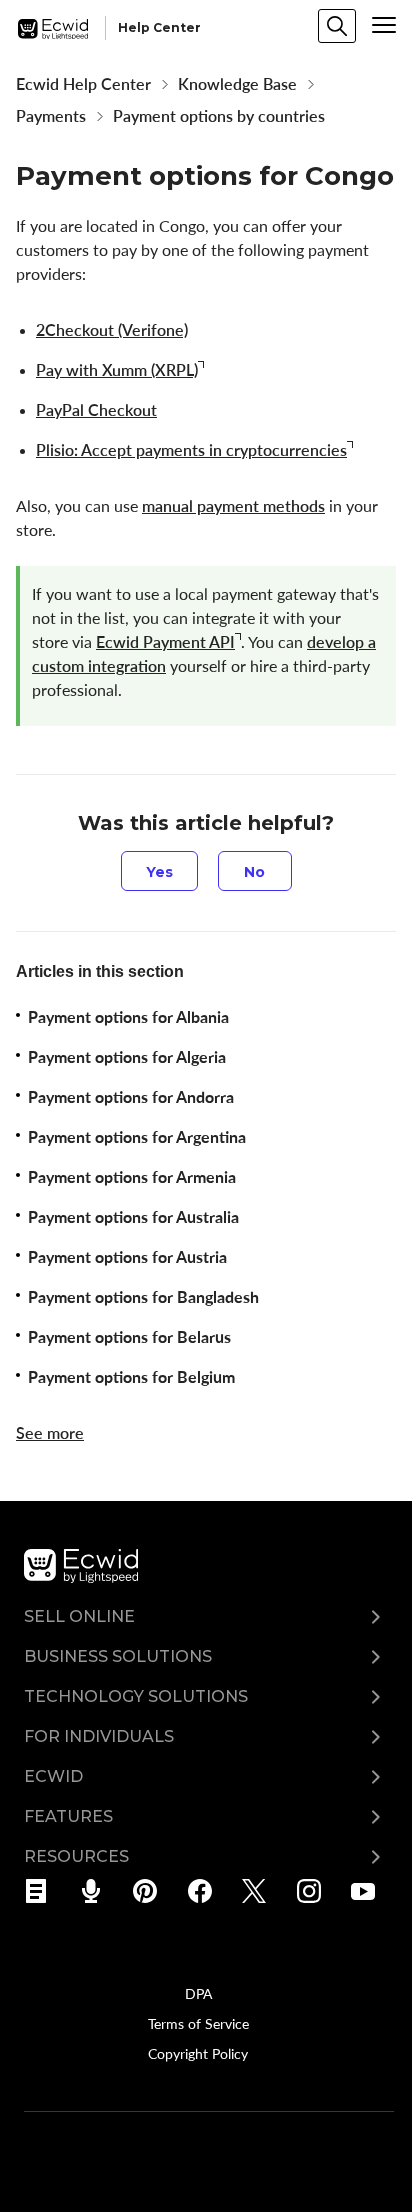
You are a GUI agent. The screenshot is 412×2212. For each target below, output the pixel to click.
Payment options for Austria (127, 1257)
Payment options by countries (219, 116)
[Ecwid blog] (42, 1891)
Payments (51, 116)
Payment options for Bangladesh (143, 1297)
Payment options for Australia (133, 1217)
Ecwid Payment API (165, 642)
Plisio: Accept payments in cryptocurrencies (191, 450)
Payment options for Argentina (137, 1137)
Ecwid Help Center (83, 84)
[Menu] (384, 25)
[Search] (337, 26)
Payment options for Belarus (129, 1337)
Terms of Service (198, 2023)
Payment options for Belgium (131, 1377)
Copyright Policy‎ (198, 2053)
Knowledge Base (237, 84)
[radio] (159, 871)
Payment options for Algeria (127, 1057)
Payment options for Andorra (131, 1097)
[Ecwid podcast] (97, 1891)
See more (50, 1433)
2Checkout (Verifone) (112, 330)
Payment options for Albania (128, 1017)
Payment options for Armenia (132, 1177)
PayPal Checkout (96, 410)
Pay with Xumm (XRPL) (117, 370)
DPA (198, 1993)
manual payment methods (233, 506)
